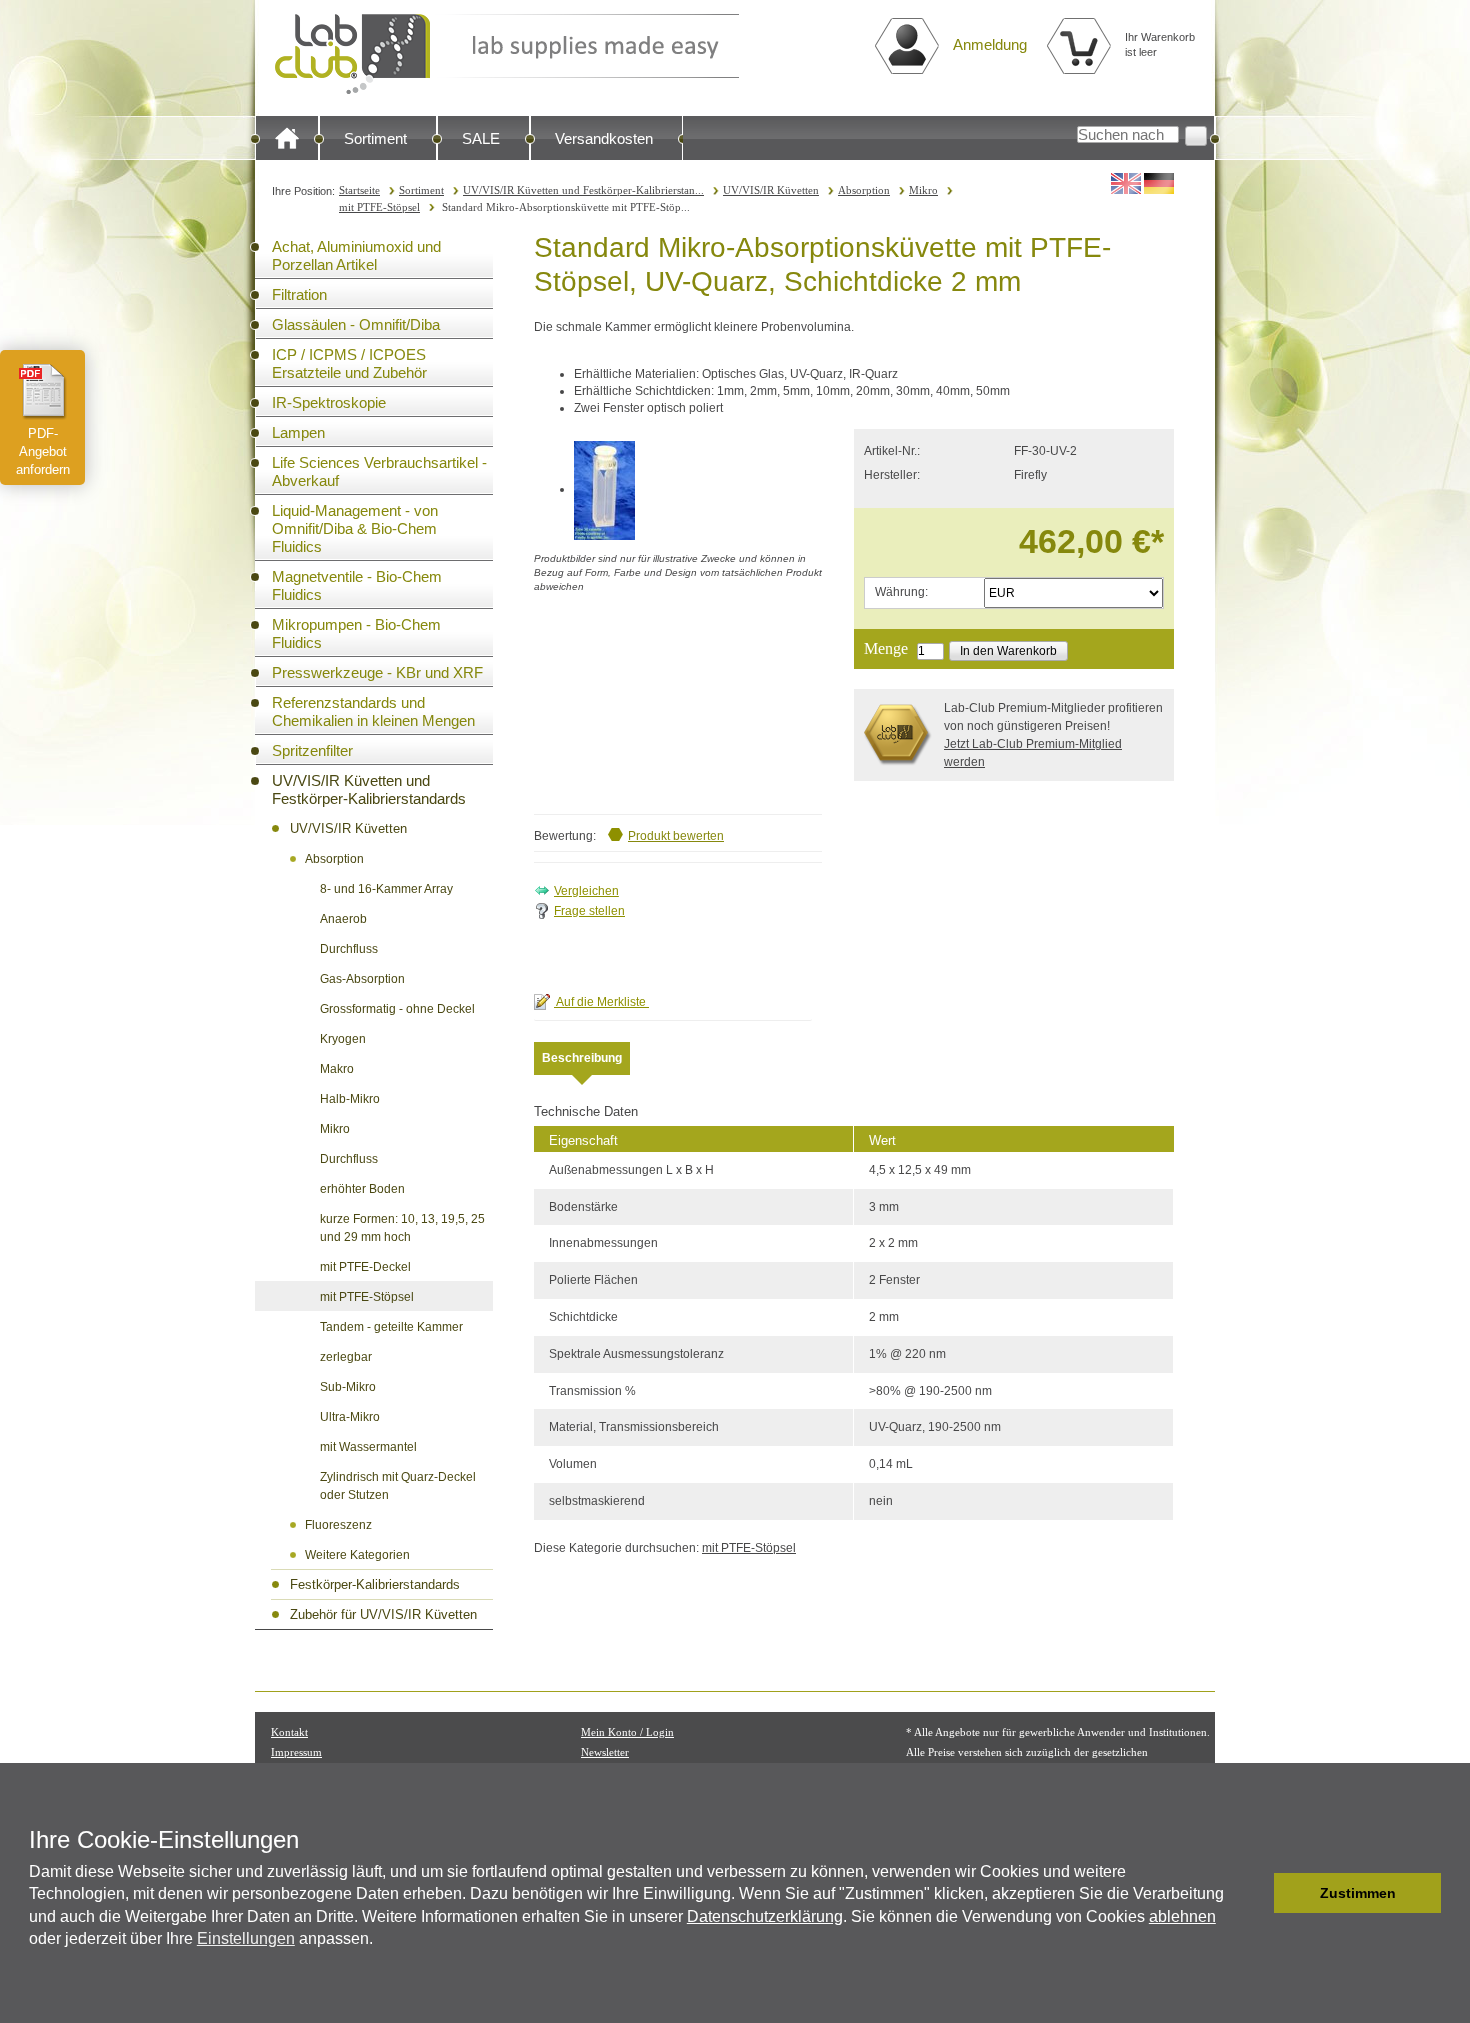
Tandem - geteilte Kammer (391, 1327)
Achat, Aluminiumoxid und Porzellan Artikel (356, 255)
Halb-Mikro (350, 1099)
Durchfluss (349, 949)
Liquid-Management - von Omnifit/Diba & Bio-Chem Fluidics (355, 528)
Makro (337, 1069)
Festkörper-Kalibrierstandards (375, 1584)
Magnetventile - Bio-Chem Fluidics (357, 585)
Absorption (864, 190)
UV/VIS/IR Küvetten (771, 190)
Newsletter (605, 1752)
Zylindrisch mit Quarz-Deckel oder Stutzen (398, 1486)
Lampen (298, 432)
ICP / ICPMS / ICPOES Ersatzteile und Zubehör (349, 363)
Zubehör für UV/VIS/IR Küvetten (383, 1614)
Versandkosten (604, 138)
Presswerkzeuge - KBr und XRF (377, 672)
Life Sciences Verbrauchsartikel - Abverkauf (379, 471)
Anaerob (343, 919)
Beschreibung (582, 1058)
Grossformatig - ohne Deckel (397, 1009)
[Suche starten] (1196, 136)
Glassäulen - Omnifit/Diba (356, 324)
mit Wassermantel (368, 1447)
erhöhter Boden (362, 1189)
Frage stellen (589, 911)
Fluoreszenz (338, 1525)
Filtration (299, 294)
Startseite (359, 190)
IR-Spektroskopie (329, 402)
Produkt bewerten (676, 836)
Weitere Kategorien (357, 1555)
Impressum (296, 1752)
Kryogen (343, 1039)
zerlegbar (346, 1357)
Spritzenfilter (312, 750)
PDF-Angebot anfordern (43, 451)
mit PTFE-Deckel (365, 1267)
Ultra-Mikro (350, 1417)
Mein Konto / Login (627, 1732)
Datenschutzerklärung (765, 1916)
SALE (481, 138)
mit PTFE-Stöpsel (379, 207)
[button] (1253, 1893)
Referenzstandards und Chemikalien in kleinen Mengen (373, 711)
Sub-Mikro (348, 1387)
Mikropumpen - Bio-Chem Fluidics (356, 633)
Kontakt (289, 1732)
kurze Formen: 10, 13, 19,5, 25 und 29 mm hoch (402, 1228)
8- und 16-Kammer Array (386, 889)
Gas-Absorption (362, 979)
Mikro (923, 190)
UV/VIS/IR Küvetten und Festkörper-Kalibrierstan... (583, 190)
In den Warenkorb (1008, 651)
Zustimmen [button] (1358, 1893)
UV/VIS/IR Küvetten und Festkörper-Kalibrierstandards (369, 789)
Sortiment (375, 138)
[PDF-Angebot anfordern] (43, 391)
